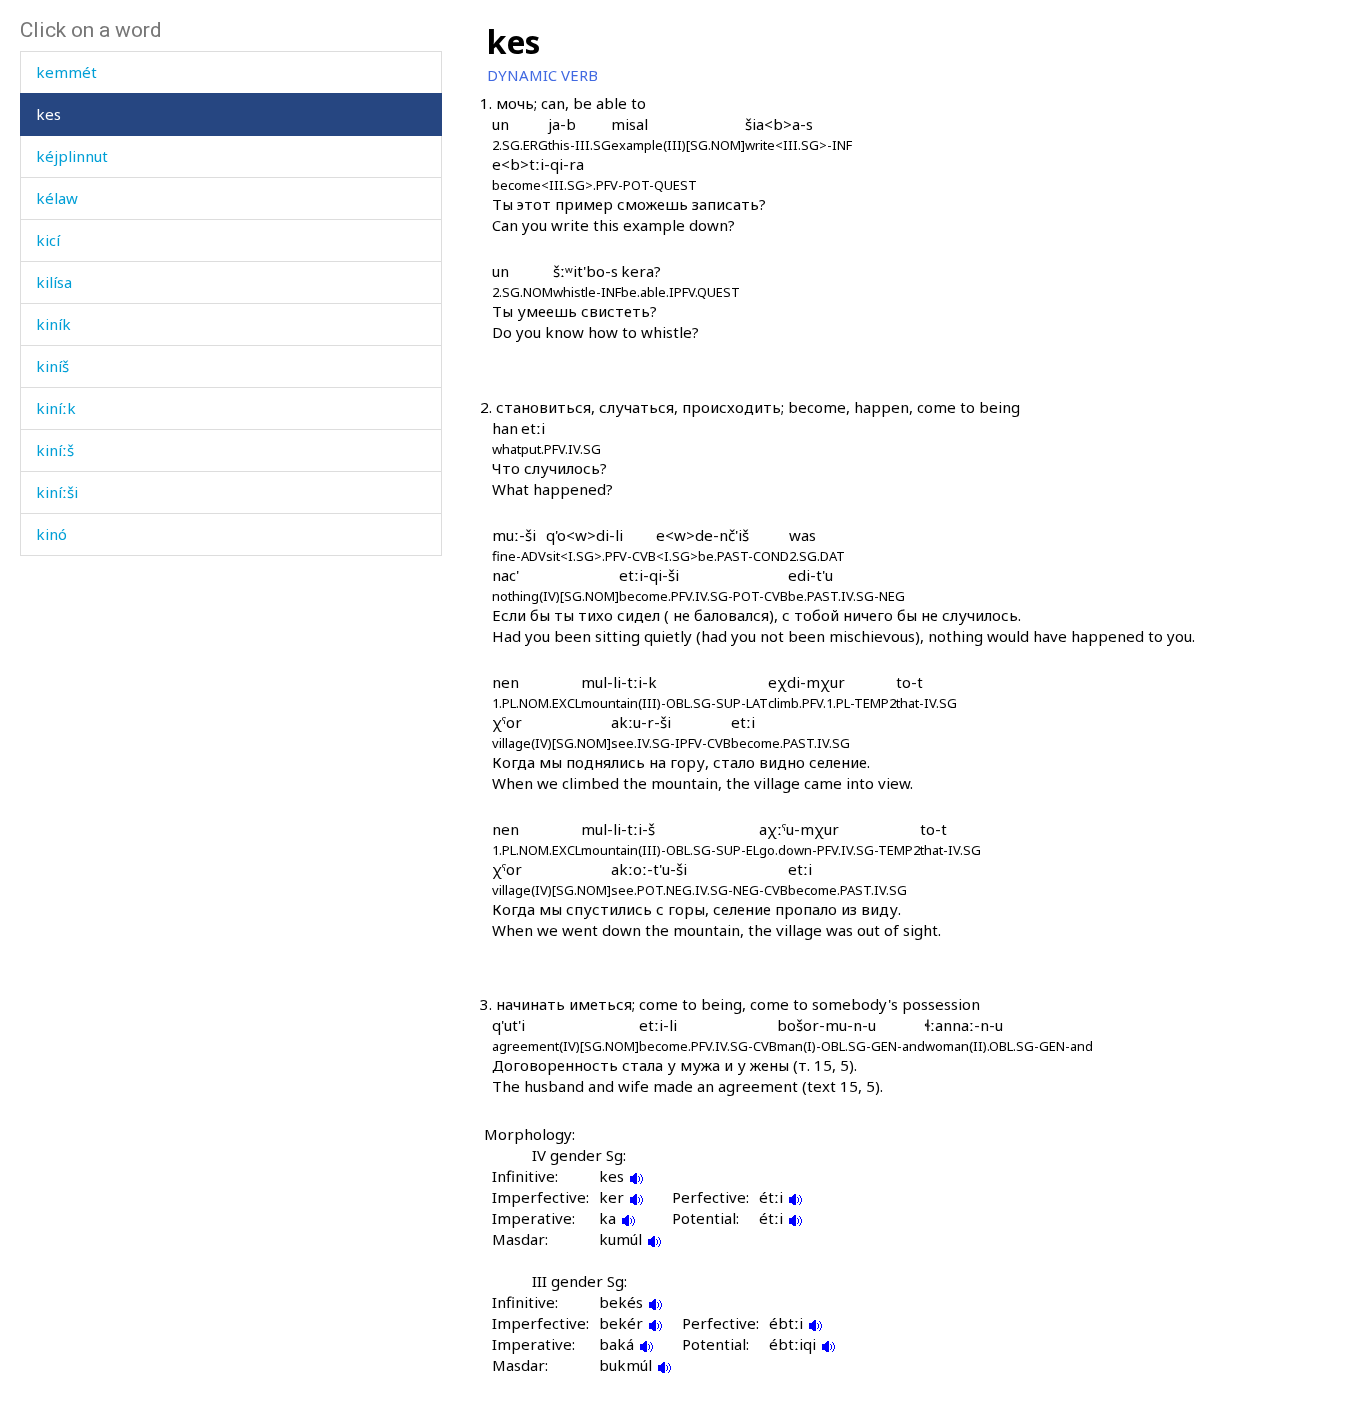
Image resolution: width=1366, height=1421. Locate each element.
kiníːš (55, 450)
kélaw (57, 198)
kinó (51, 534)
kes (48, 114)
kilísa (54, 282)
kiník (53, 324)
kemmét (66, 72)
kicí (48, 240)
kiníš (52, 366)
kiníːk (56, 408)
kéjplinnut (72, 156)
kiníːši (57, 492)
